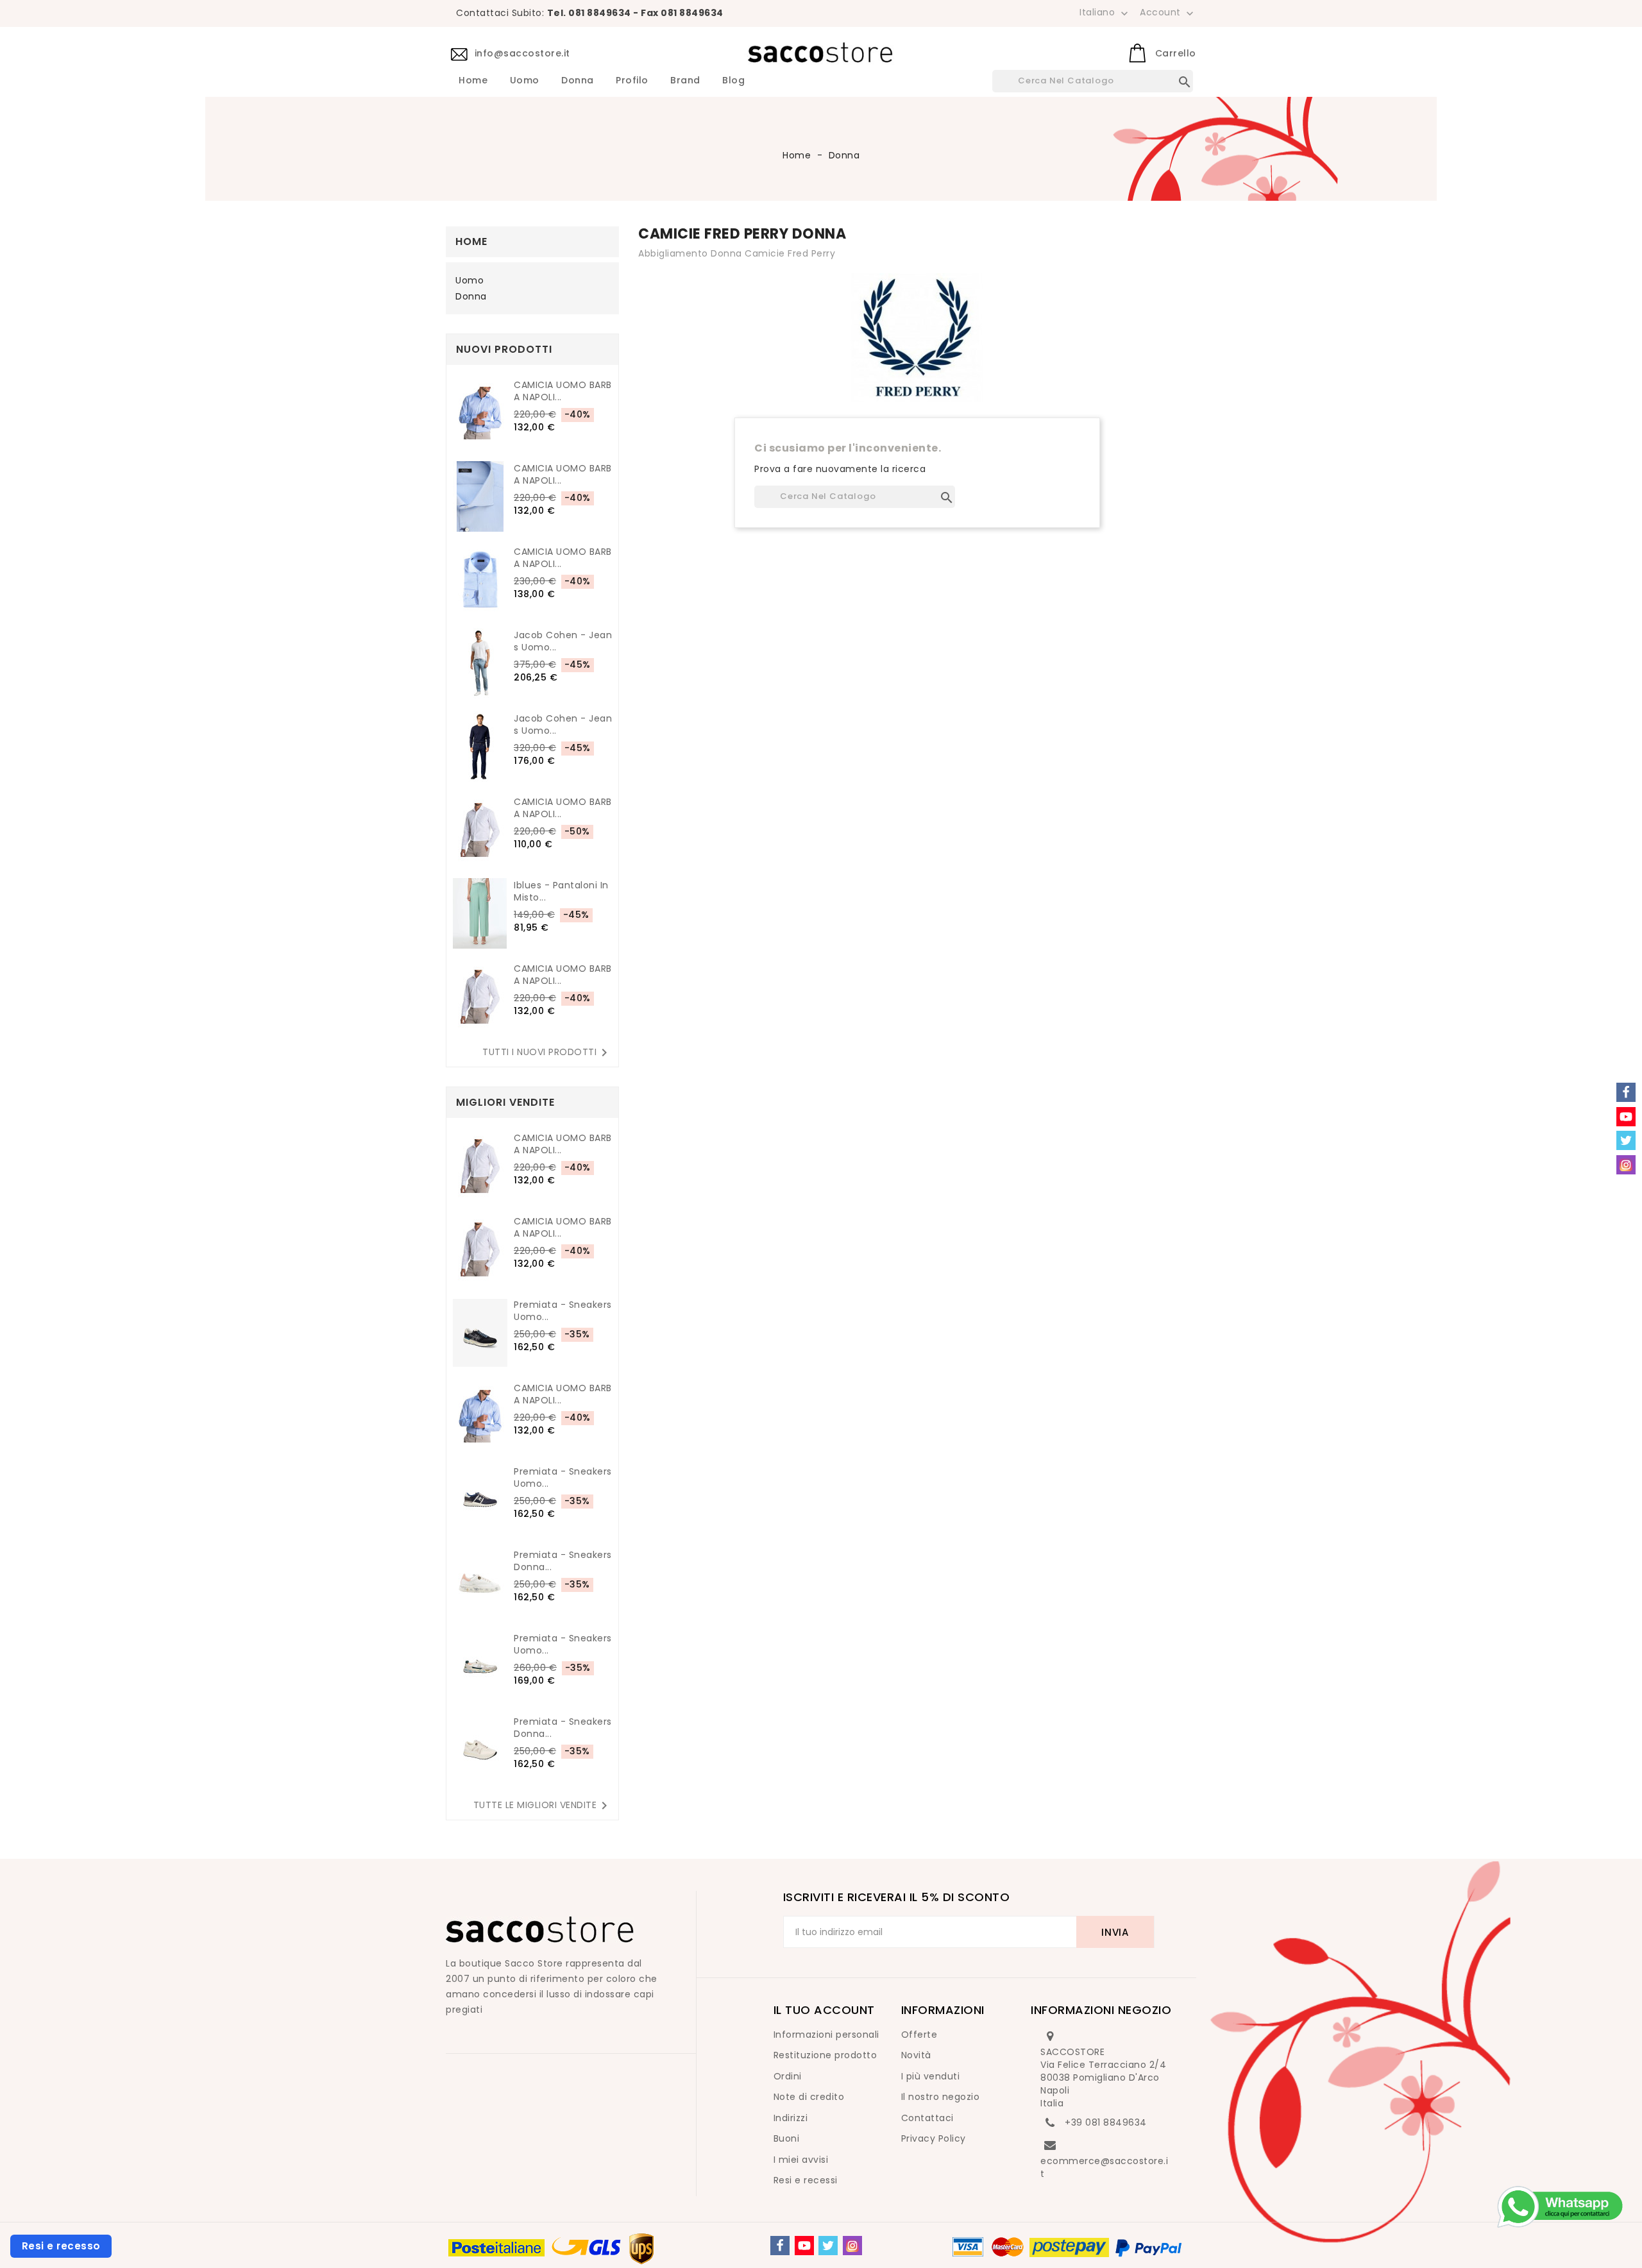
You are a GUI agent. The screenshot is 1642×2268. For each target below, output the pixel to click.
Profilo (632, 81)
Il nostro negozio (941, 2097)
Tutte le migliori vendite (543, 1806)
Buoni (787, 2138)
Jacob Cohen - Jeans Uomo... (563, 641)
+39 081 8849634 (1106, 2122)
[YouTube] (804, 2246)
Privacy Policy (934, 2138)
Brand (685, 81)
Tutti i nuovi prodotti (547, 1053)
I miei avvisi (801, 2160)
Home (473, 81)
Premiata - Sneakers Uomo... (563, 1311)
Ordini (788, 2076)
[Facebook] (780, 2246)
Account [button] (1168, 13)
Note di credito (809, 2097)
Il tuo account (824, 2010)
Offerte (919, 2035)
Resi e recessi (806, 2180)
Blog (733, 81)
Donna (578, 81)
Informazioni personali (826, 2035)
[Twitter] (828, 2246)
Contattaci (927, 2118)
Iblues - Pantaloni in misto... (561, 892)
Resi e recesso (61, 2246)
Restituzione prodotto (825, 2055)
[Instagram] (852, 2246)
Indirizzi (791, 2118)
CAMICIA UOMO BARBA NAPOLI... (563, 391)
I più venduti (931, 2076)
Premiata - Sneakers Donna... (563, 1561)
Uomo (525, 81)
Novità (916, 2055)
